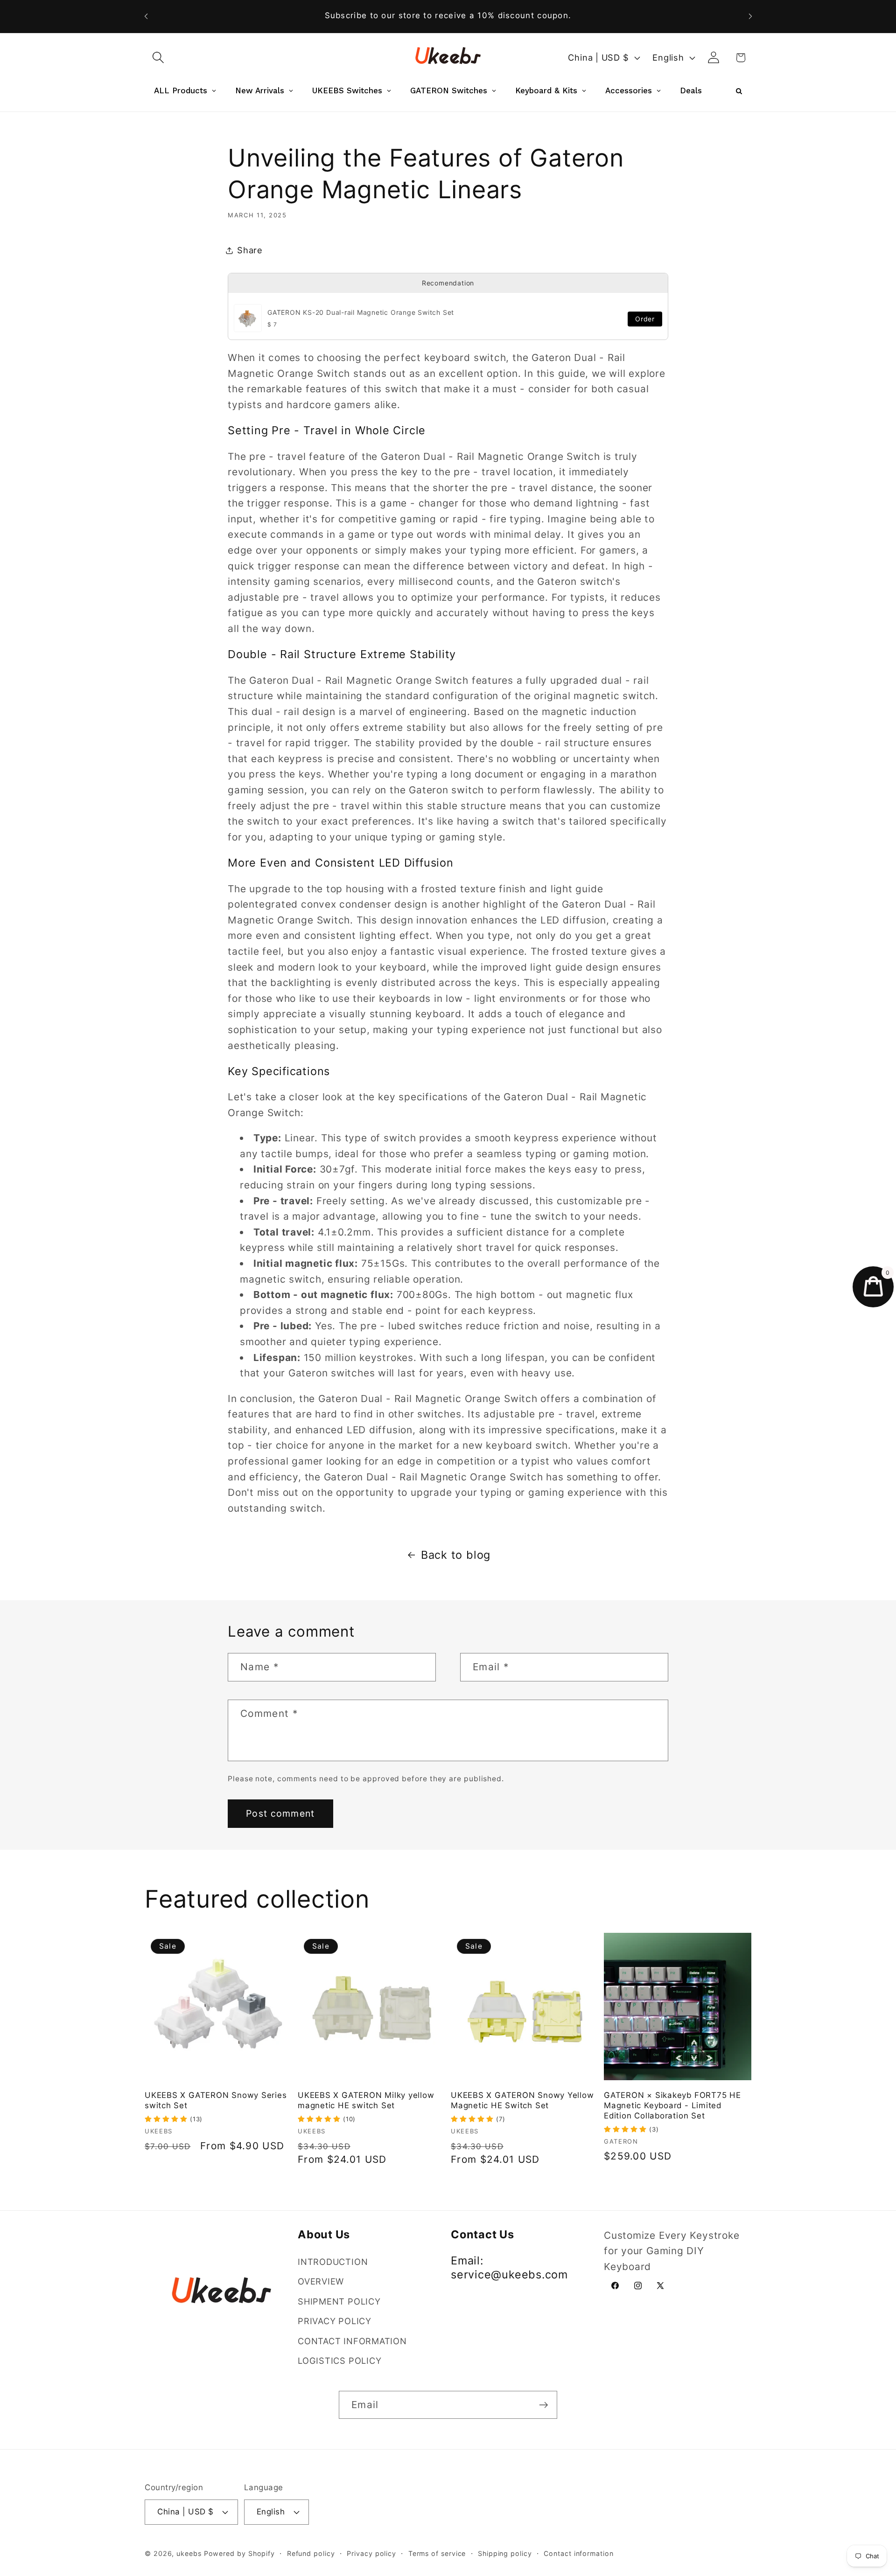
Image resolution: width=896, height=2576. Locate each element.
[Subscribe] (543, 2405)
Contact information (578, 2553)
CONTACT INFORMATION (352, 2341)
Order (645, 319)
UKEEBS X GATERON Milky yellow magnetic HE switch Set (366, 2100)
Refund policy (311, 2553)
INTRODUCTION (333, 2262)
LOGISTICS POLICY (339, 2361)
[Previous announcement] (146, 16)
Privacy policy (371, 2553)
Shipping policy (505, 2553)
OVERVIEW (321, 2281)
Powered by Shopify (239, 2553)
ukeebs (189, 2553)
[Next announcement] (750, 16)
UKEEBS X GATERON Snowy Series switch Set (216, 2100)
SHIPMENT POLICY (339, 2301)
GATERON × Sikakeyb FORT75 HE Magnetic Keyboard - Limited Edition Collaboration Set (672, 2105)
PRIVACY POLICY (335, 2321)
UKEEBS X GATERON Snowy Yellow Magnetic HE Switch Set (522, 2100)
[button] (158, 58)
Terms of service (437, 2553)
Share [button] (250, 250)
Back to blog (456, 1555)
